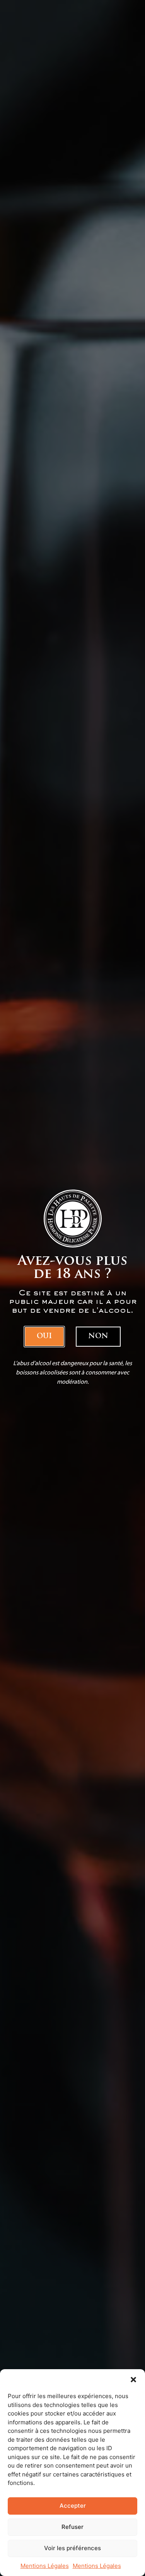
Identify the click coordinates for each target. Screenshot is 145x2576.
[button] (133, 2380)
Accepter (73, 2506)
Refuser (72, 2527)
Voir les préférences (72, 2548)
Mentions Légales (45, 2566)
